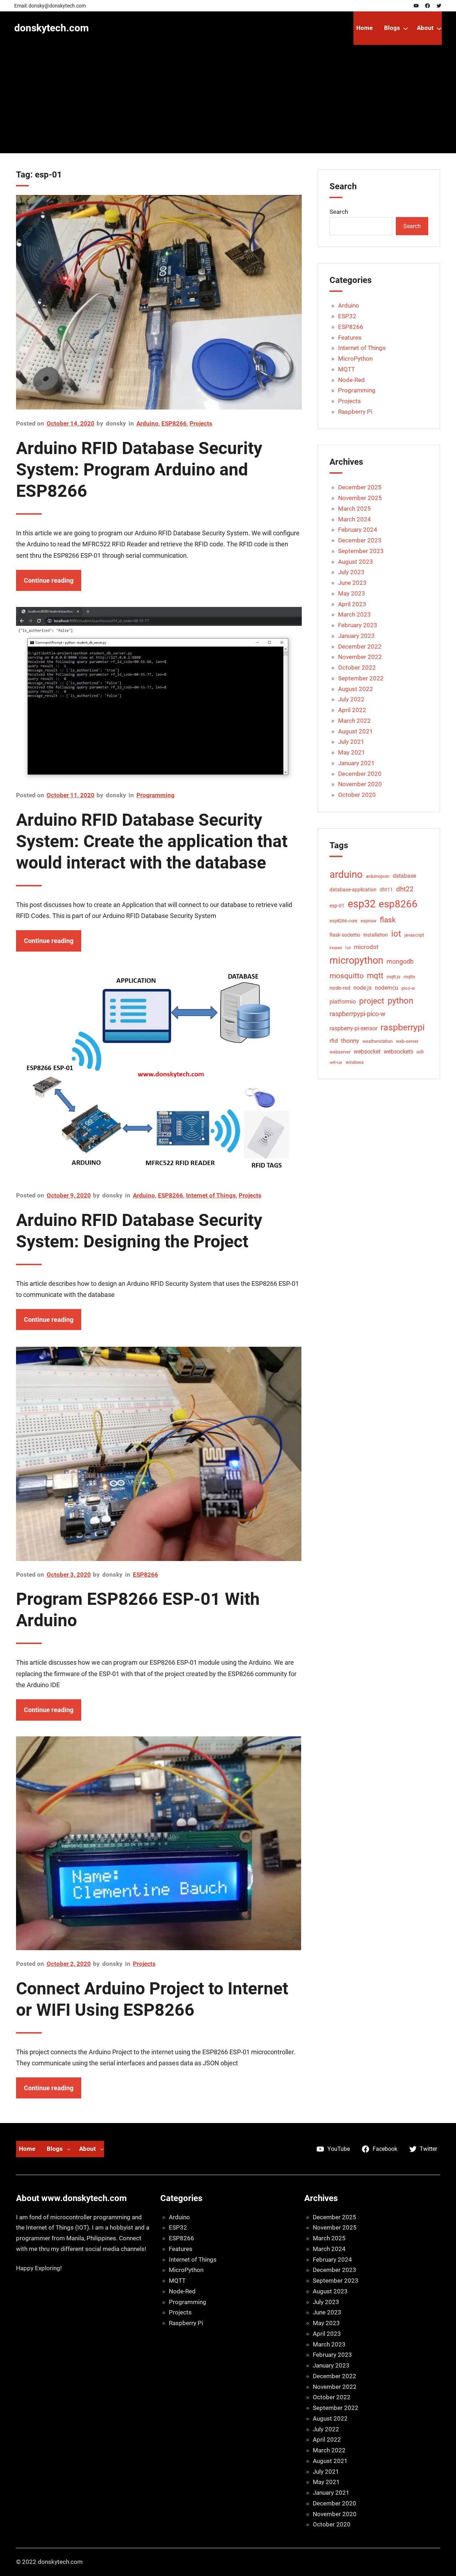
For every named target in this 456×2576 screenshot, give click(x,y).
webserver (340, 1052)
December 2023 (360, 540)
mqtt (375, 976)
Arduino (147, 423)
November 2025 (360, 498)
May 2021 (352, 752)
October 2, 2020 (69, 1964)
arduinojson (378, 876)
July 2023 (351, 572)
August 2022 (356, 689)
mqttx (409, 977)
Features (350, 338)
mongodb (400, 961)
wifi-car (336, 1063)
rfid (334, 1041)
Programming (156, 795)
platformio (343, 1002)
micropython (356, 960)
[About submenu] (439, 28)
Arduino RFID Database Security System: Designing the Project (139, 1231)
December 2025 (360, 487)
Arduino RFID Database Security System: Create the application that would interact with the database (152, 841)
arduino (346, 874)
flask (388, 920)
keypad (336, 948)
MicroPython (355, 359)
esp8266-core (343, 921)
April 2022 (352, 710)
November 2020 (360, 784)
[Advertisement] (228, 103)
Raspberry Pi (355, 412)
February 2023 (358, 625)
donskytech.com (51, 28)
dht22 (405, 889)
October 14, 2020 (71, 423)
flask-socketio (345, 935)
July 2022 (351, 699)
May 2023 (352, 593)
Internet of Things (211, 1195)
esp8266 (398, 904)
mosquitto (347, 976)
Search (339, 212)
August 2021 (356, 731)
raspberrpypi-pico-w (357, 1014)
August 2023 (356, 562)
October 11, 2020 (71, 795)
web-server (407, 1041)
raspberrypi (403, 1027)
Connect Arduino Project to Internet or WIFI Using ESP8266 (152, 1999)
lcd (348, 948)
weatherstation (377, 1041)
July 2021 (351, 742)
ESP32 (347, 316)
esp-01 (337, 906)
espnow (369, 921)
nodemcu (387, 988)
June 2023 (352, 583)
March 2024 (354, 519)
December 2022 (360, 646)
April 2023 (352, 604)
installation (376, 935)
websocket (367, 1052)
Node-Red (351, 380)
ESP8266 (174, 423)
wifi (420, 1052)
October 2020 (357, 795)
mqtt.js (393, 977)
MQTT (346, 369)
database (404, 876)
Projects (201, 423)
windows (355, 1062)
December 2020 (360, 774)
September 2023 (361, 551)
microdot (366, 947)
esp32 (362, 904)
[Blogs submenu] (406, 28)
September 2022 (361, 678)
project (372, 1001)
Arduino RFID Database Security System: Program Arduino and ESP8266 (139, 470)
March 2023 (354, 614)
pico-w (408, 988)
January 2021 (356, 763)
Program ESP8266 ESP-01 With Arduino (138, 1610)
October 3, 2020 (69, 1575)
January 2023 (356, 636)
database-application (353, 890)
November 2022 (360, 657)
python (400, 1001)
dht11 (386, 890)
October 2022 (357, 668)
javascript (414, 935)
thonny (350, 1041)
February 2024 (358, 530)
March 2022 (354, 721)
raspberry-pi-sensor (353, 1028)
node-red (340, 988)
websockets (398, 1052)
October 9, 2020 (69, 1195)
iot (396, 934)
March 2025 (354, 509)
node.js (362, 988)
